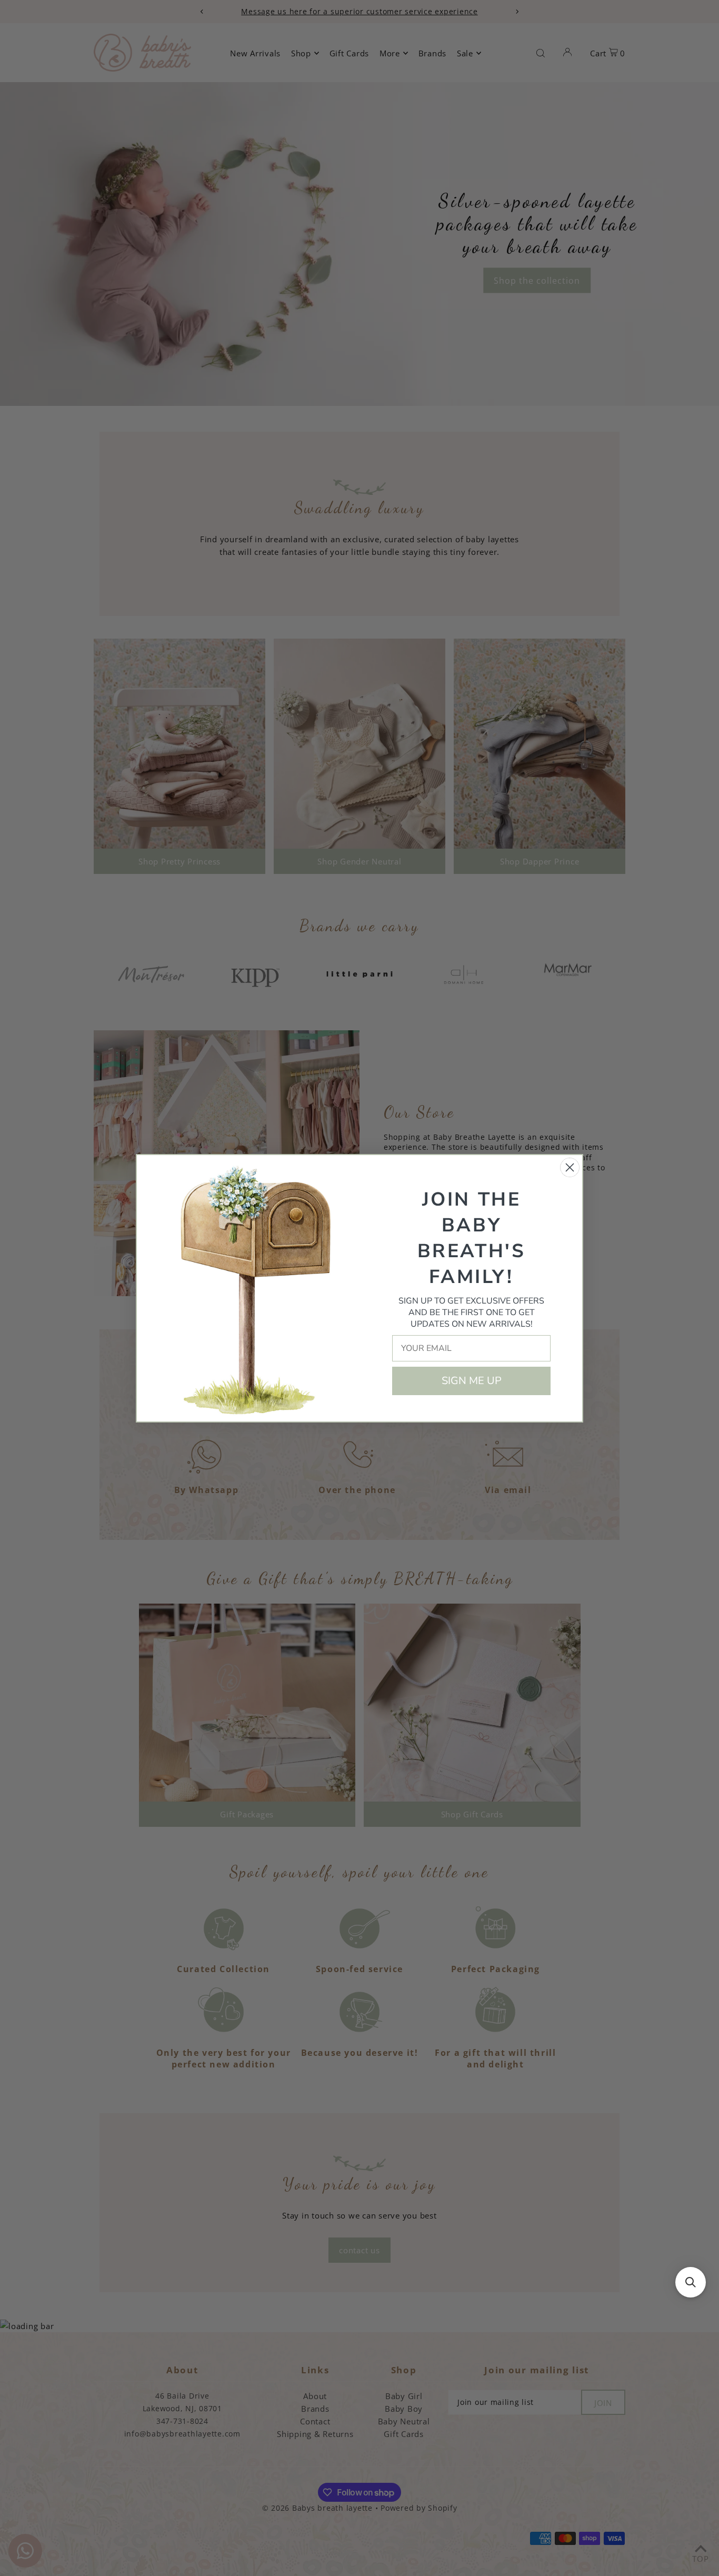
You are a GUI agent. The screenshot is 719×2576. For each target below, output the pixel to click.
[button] (691, 2282)
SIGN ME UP (472, 1381)
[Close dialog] (570, 1167)
